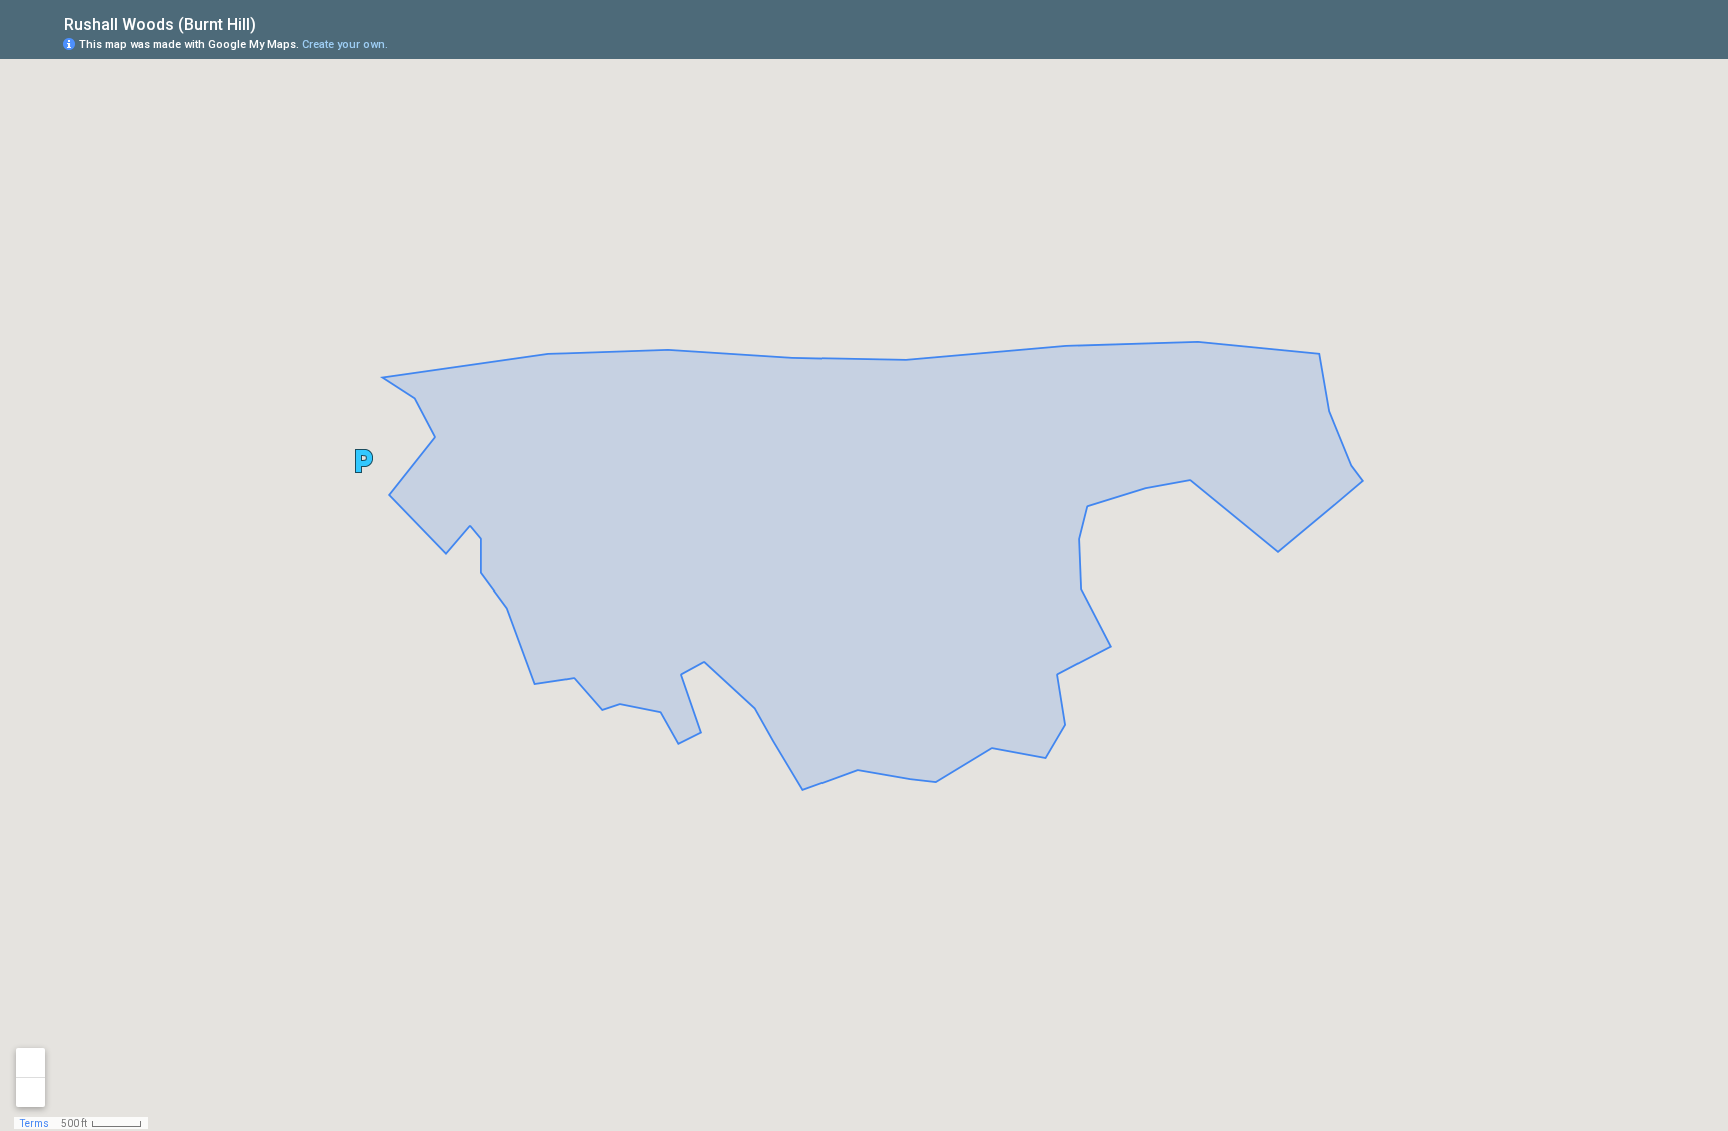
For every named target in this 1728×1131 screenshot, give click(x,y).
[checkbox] (271, 22)
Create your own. (345, 44)
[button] (364, 461)
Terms (34, 1123)
